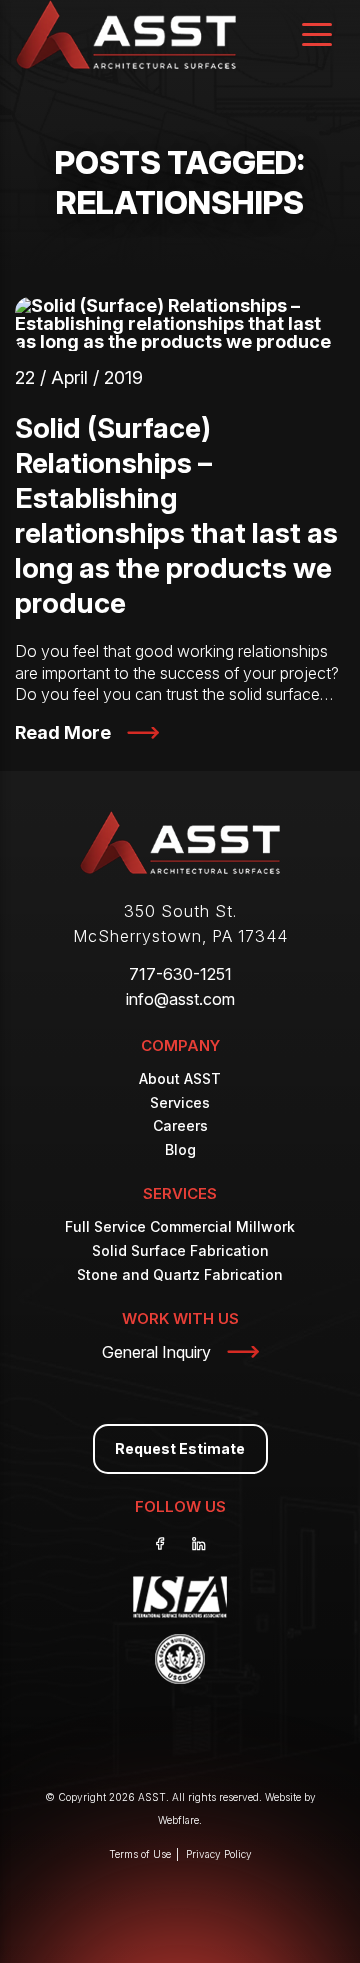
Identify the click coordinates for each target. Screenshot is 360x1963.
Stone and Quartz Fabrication (180, 1274)
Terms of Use (140, 1854)
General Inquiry (156, 1352)
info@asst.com (180, 999)
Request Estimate (180, 1448)
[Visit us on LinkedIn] (199, 1544)
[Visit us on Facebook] (161, 1544)
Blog (180, 1149)
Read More (63, 732)
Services (180, 1102)
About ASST (180, 1078)
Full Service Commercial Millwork (180, 1226)
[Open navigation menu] (317, 36)
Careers (180, 1125)
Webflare (178, 1820)
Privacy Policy (219, 1854)
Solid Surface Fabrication (180, 1250)
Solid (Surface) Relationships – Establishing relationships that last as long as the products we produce (176, 515)
